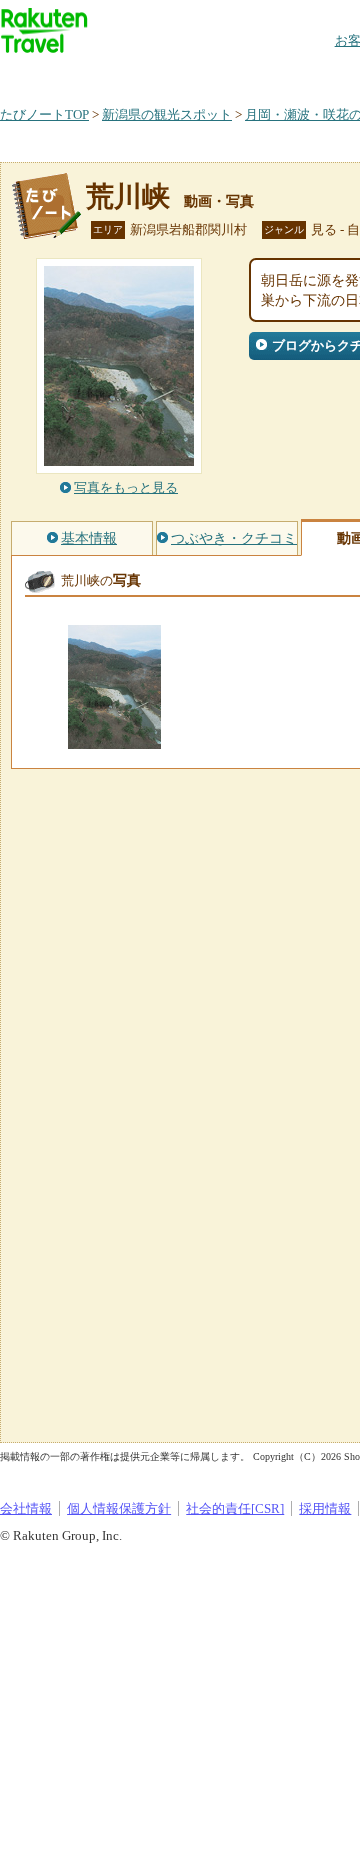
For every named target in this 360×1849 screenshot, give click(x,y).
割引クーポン (316, 74)
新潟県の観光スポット (167, 114)
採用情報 (325, 1508)
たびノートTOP (44, 114)
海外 (152, 74)
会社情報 (26, 1508)
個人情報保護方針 (119, 1508)
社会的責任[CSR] (235, 1508)
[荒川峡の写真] (114, 739)
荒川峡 (128, 196)
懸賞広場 (234, 74)
